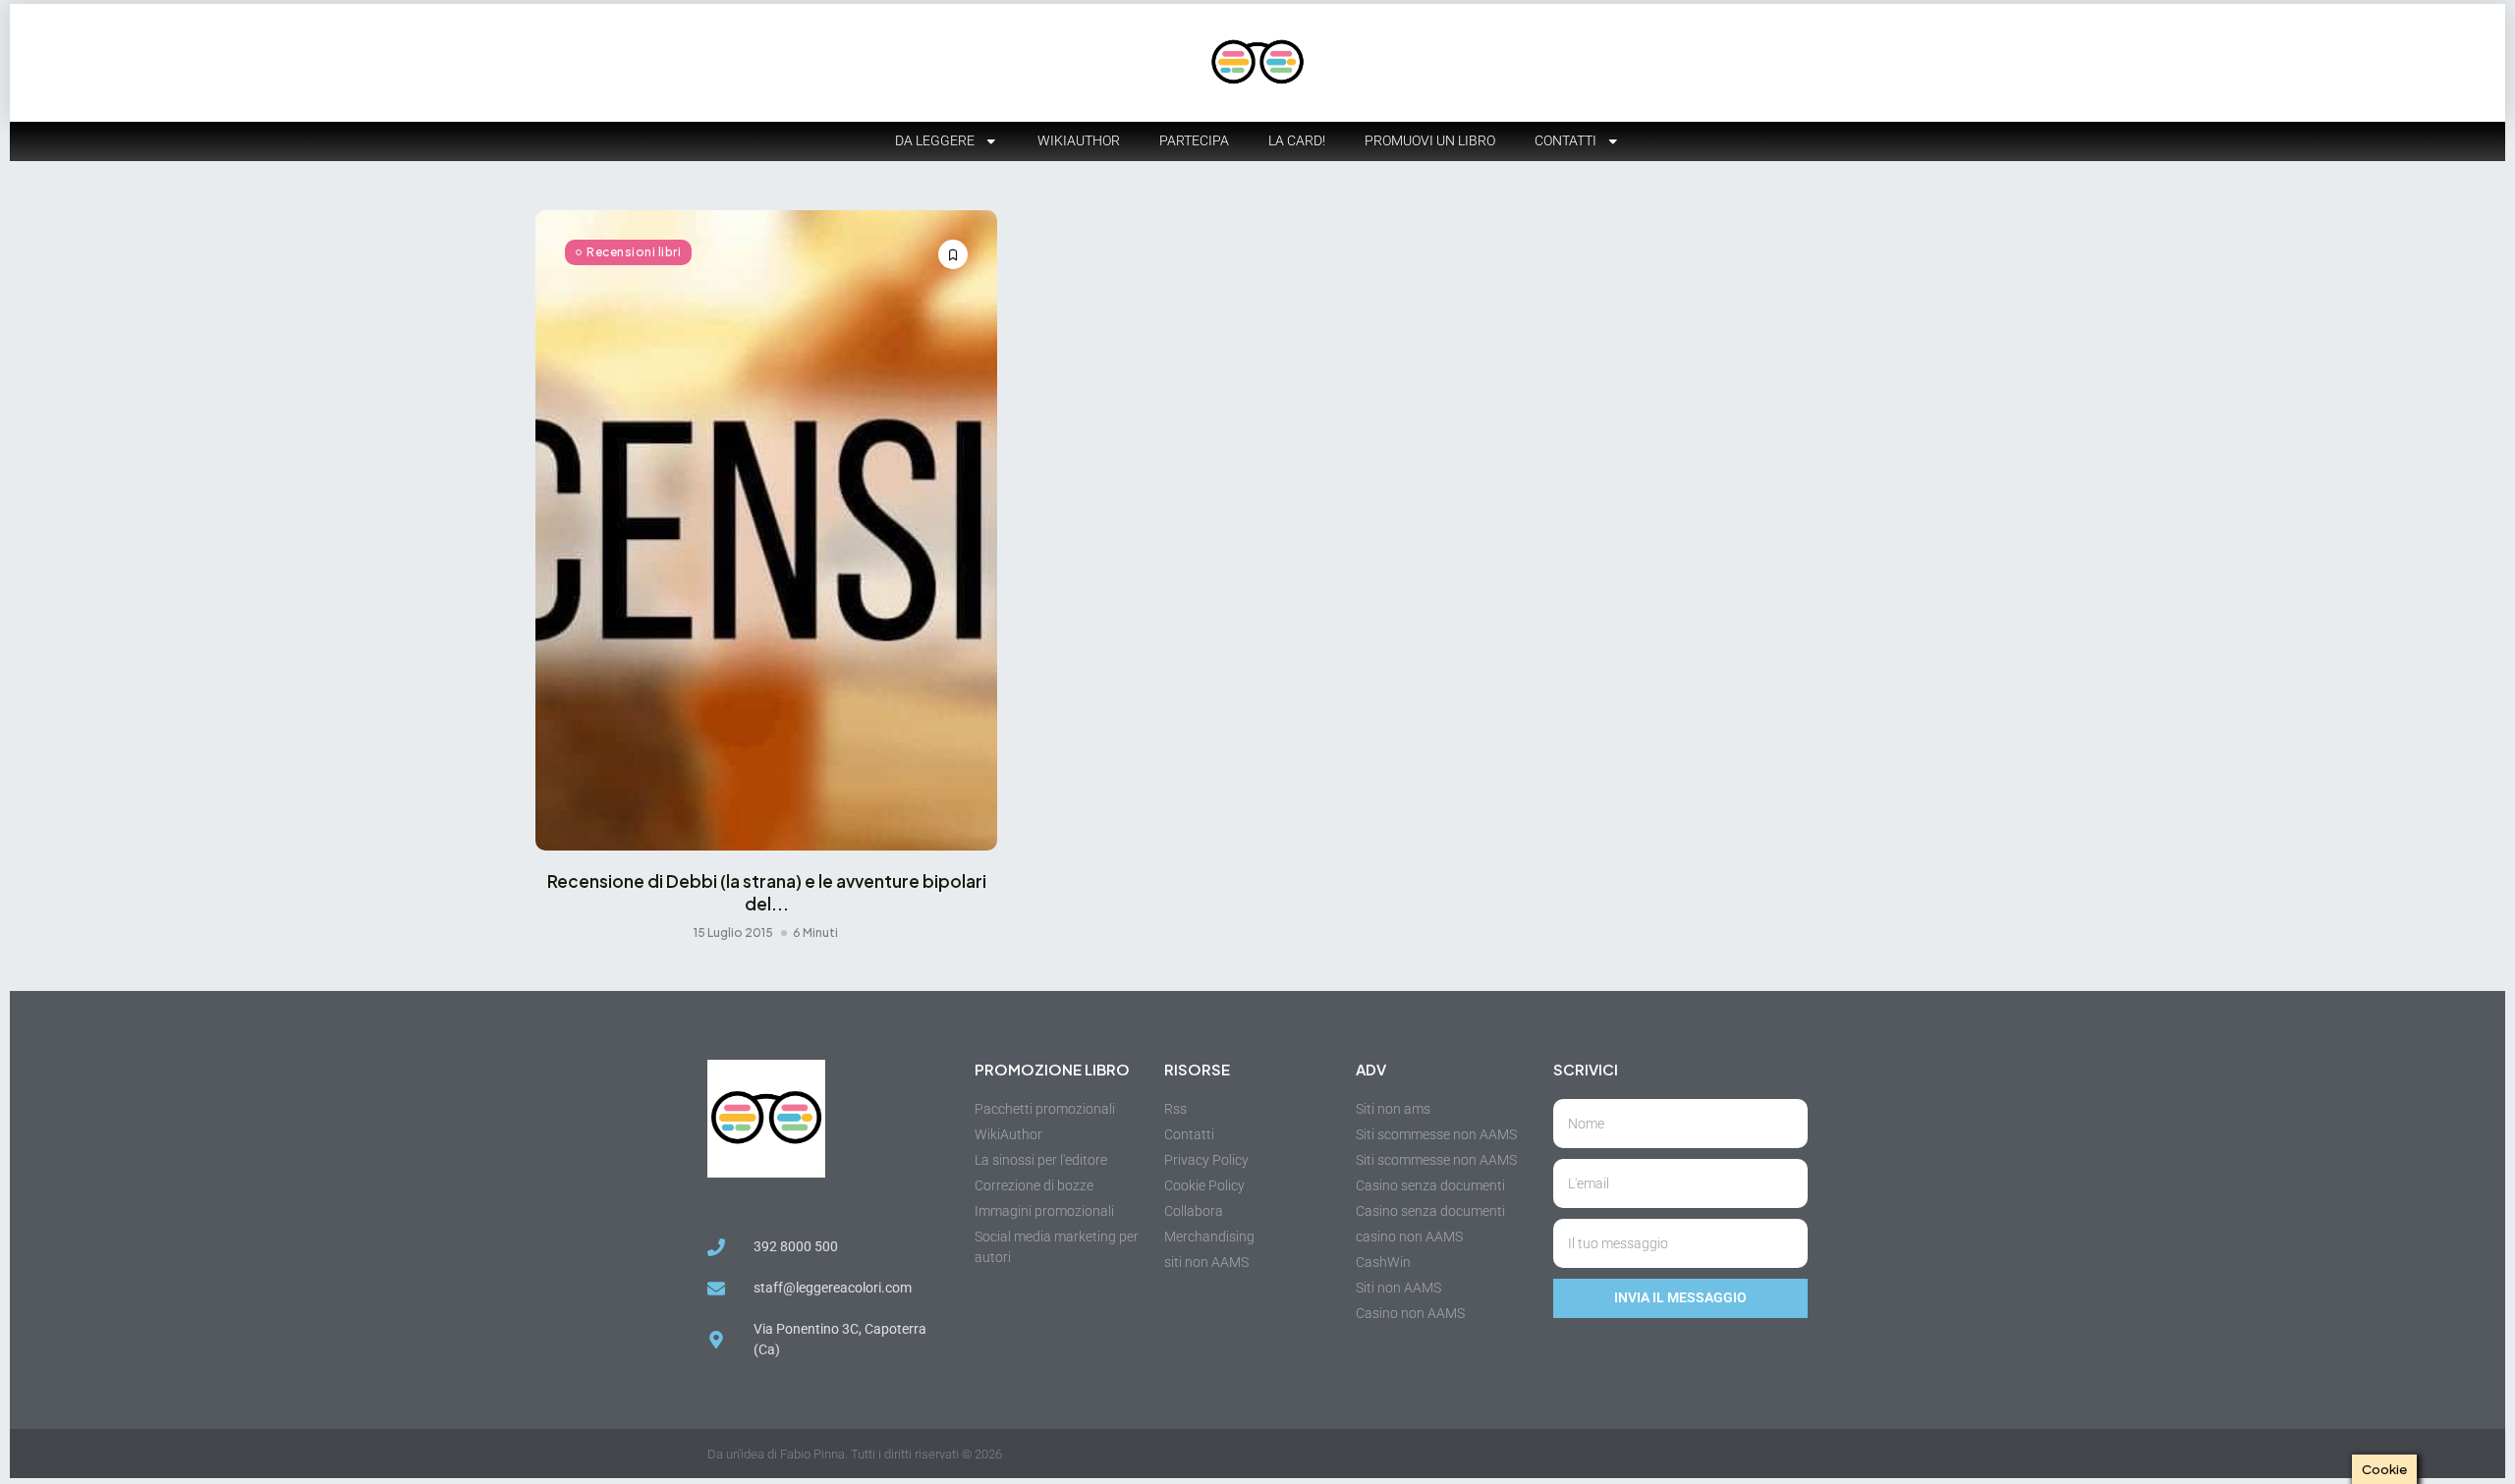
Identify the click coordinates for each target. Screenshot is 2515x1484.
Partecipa (1194, 140)
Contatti (1565, 140)
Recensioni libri (634, 252)
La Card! (1297, 140)
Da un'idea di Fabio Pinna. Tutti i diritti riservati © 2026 (855, 1454)
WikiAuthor (1079, 140)
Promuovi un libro (1430, 140)
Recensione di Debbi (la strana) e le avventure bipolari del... (767, 892)
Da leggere (935, 140)
